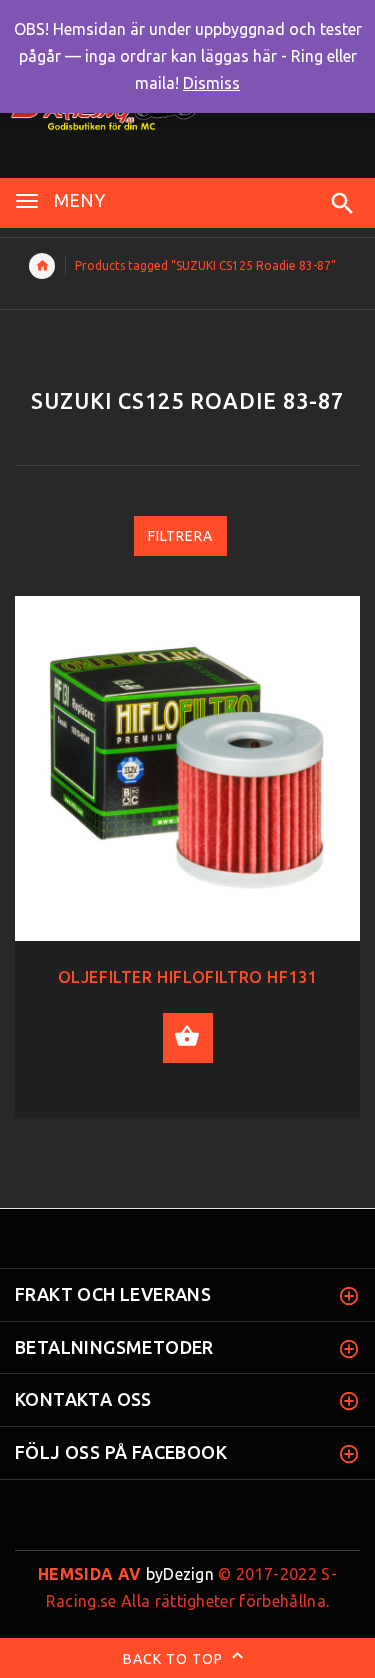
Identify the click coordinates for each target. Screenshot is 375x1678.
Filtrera (180, 536)
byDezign (126, 1574)
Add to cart (188, 1038)
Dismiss (211, 83)
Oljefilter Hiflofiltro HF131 (188, 977)
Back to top (175, 1659)
